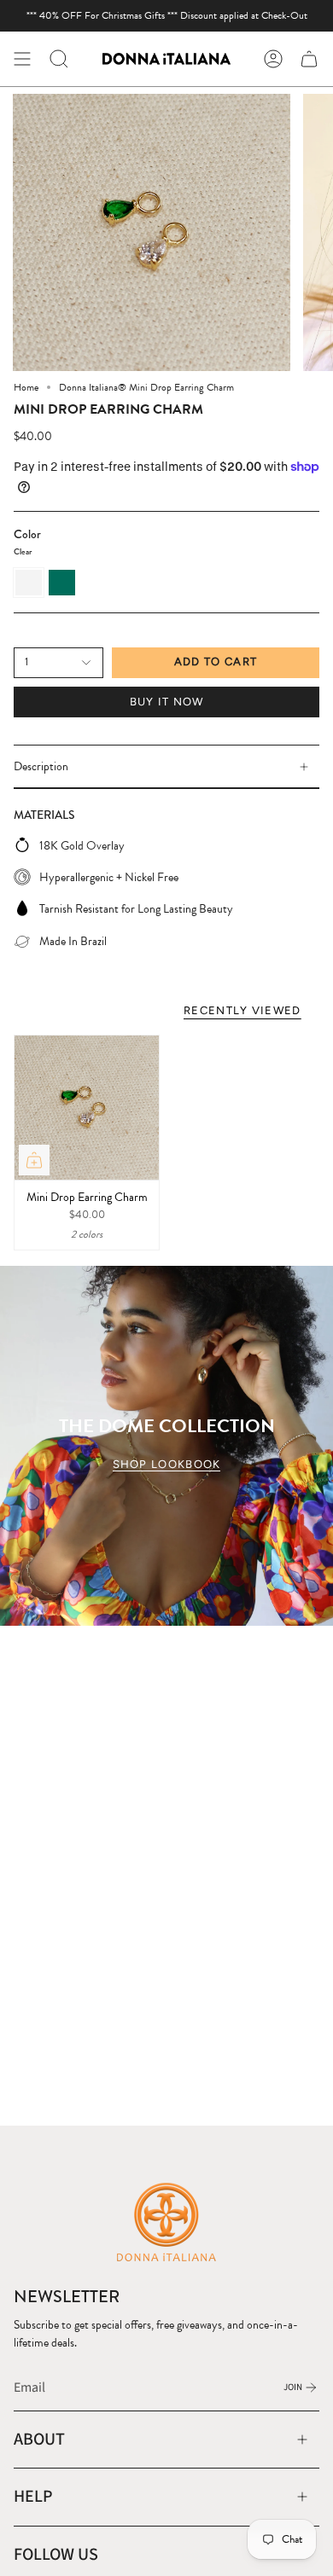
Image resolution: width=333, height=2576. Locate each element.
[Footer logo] (166, 2221)
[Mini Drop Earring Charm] (87, 1108)
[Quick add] (34, 1160)
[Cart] (309, 59)
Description (41, 766)
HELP (33, 2496)
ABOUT (39, 2439)
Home (26, 387)
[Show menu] (22, 59)
